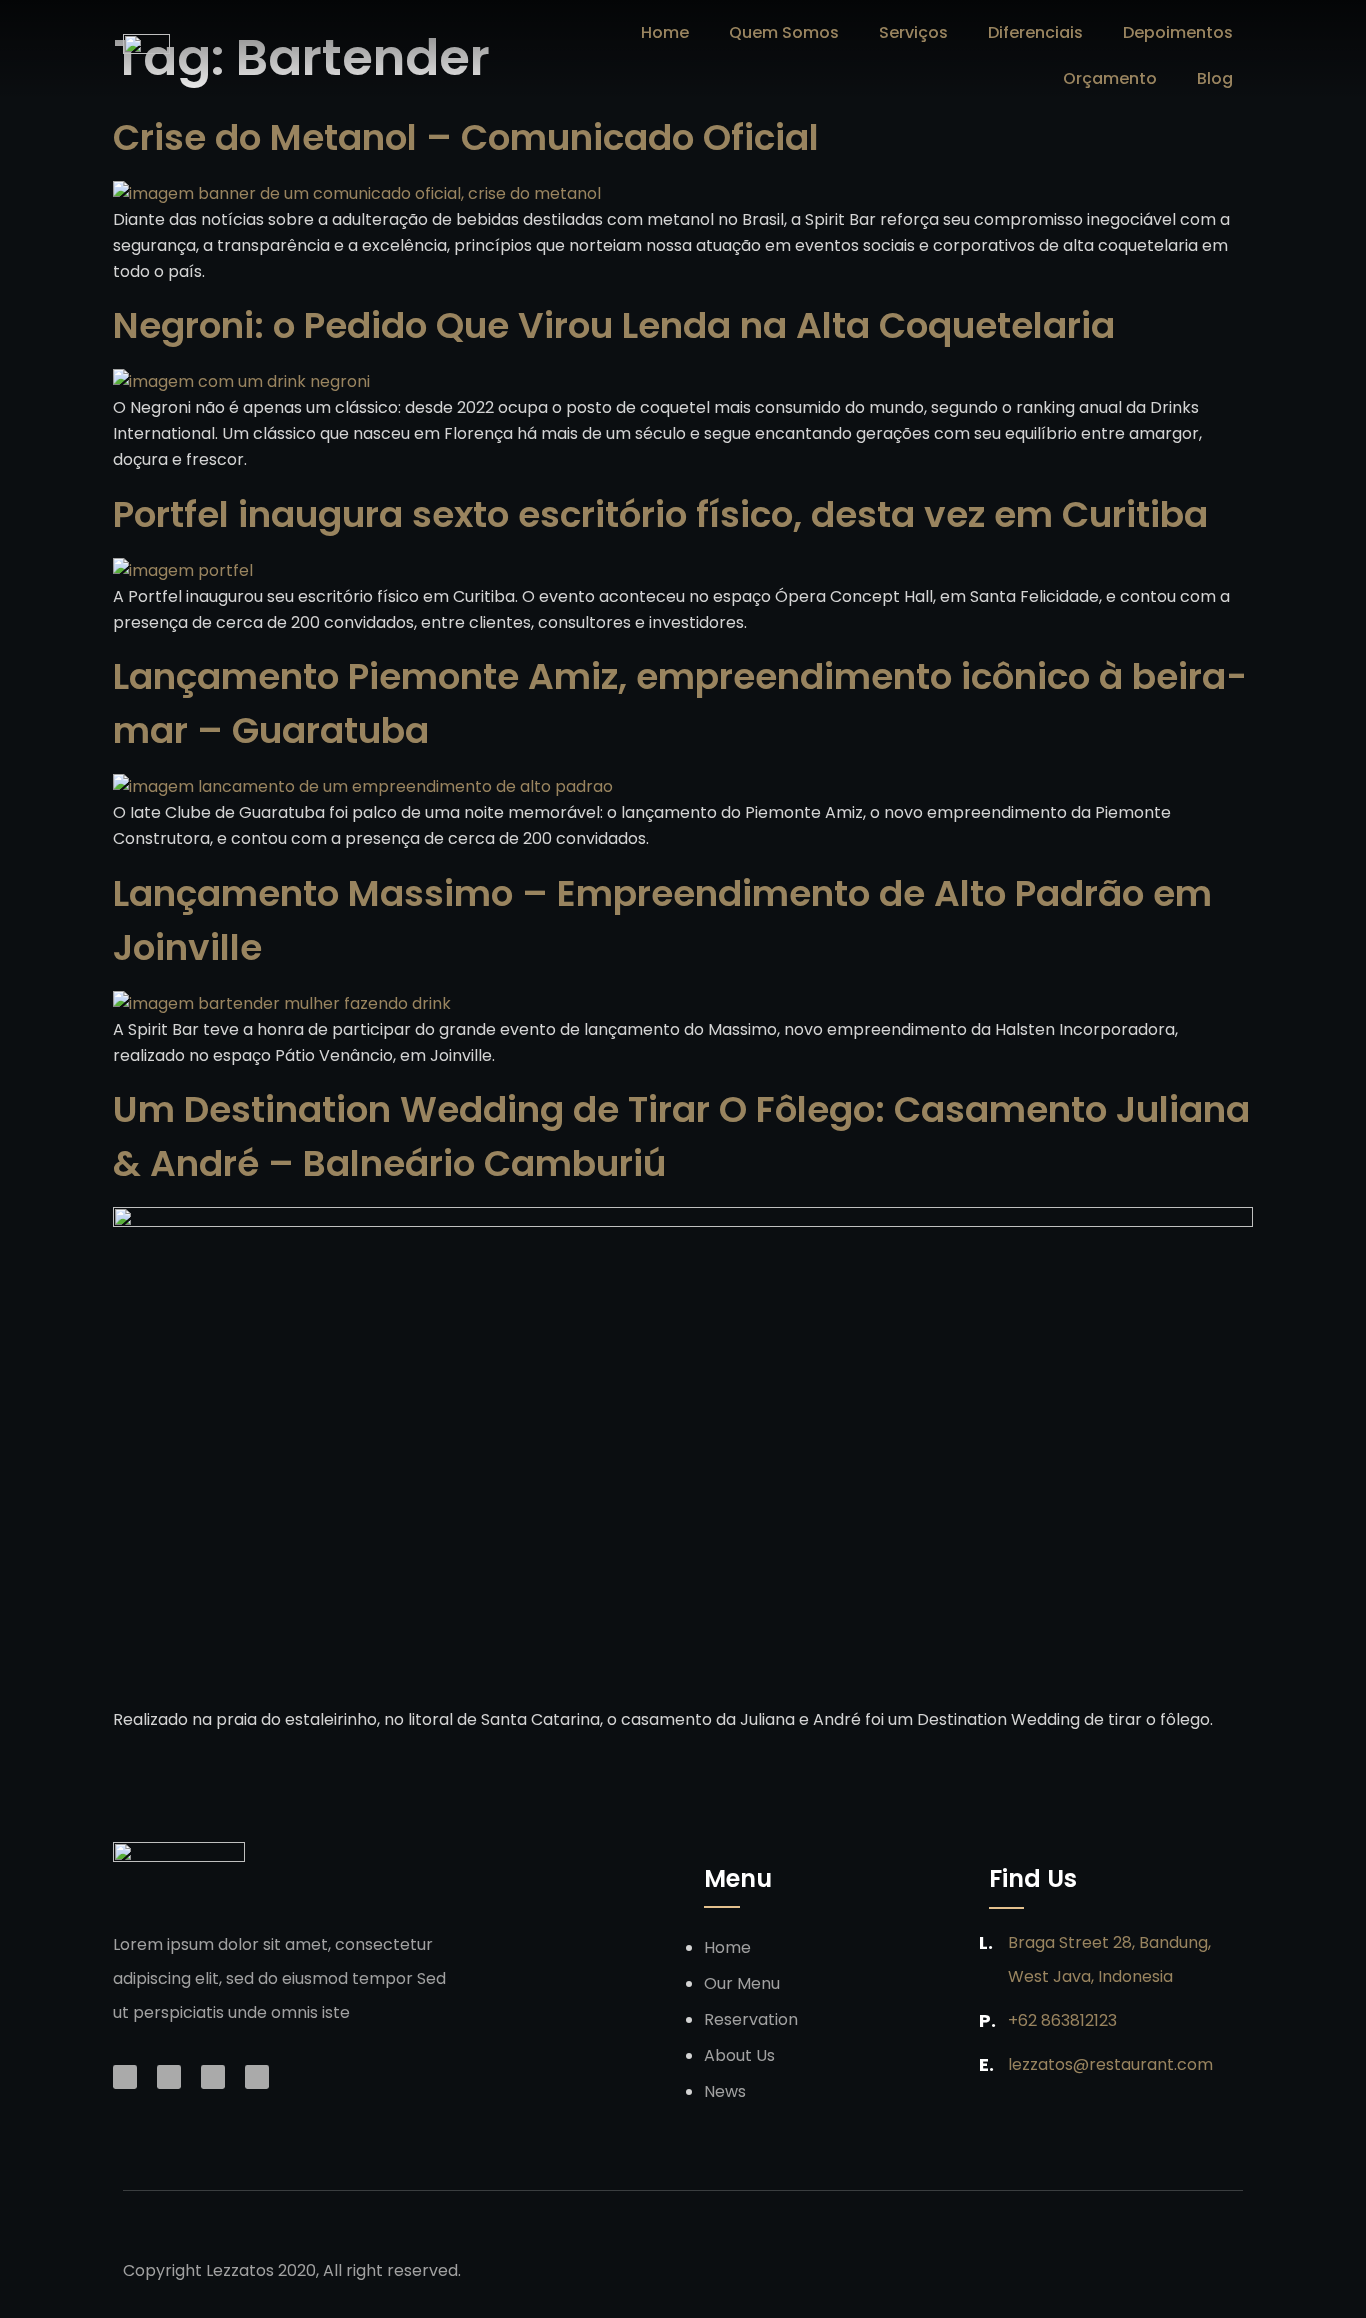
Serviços (913, 32)
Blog (1215, 78)
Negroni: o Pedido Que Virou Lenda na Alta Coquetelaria (614, 325)
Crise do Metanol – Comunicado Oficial (466, 137)
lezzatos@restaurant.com (1110, 2064)
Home (665, 32)
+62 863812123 (1062, 2020)
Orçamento (1110, 78)
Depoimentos (1178, 32)
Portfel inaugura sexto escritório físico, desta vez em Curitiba (660, 514)
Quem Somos (784, 32)
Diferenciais (1035, 32)
